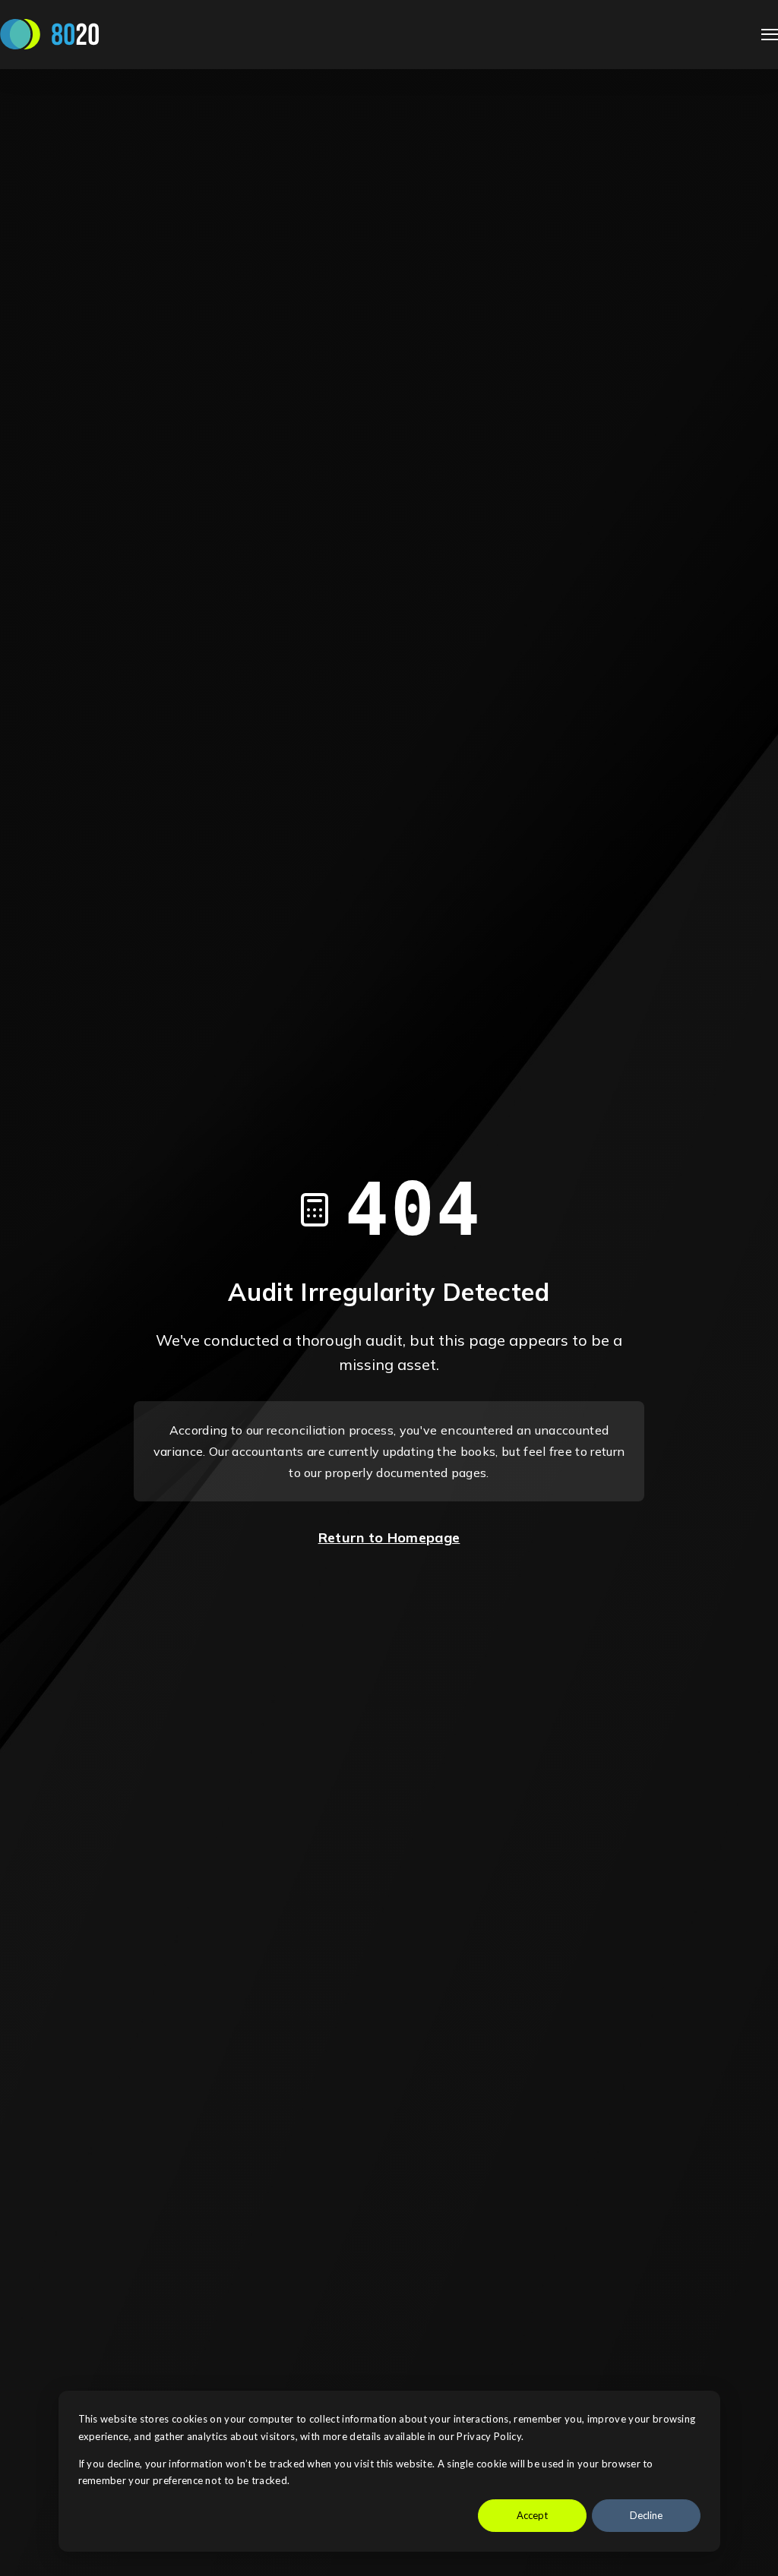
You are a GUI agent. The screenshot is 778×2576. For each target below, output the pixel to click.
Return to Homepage (389, 1537)
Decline (646, 2515)
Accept (532, 2515)
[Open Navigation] (770, 35)
